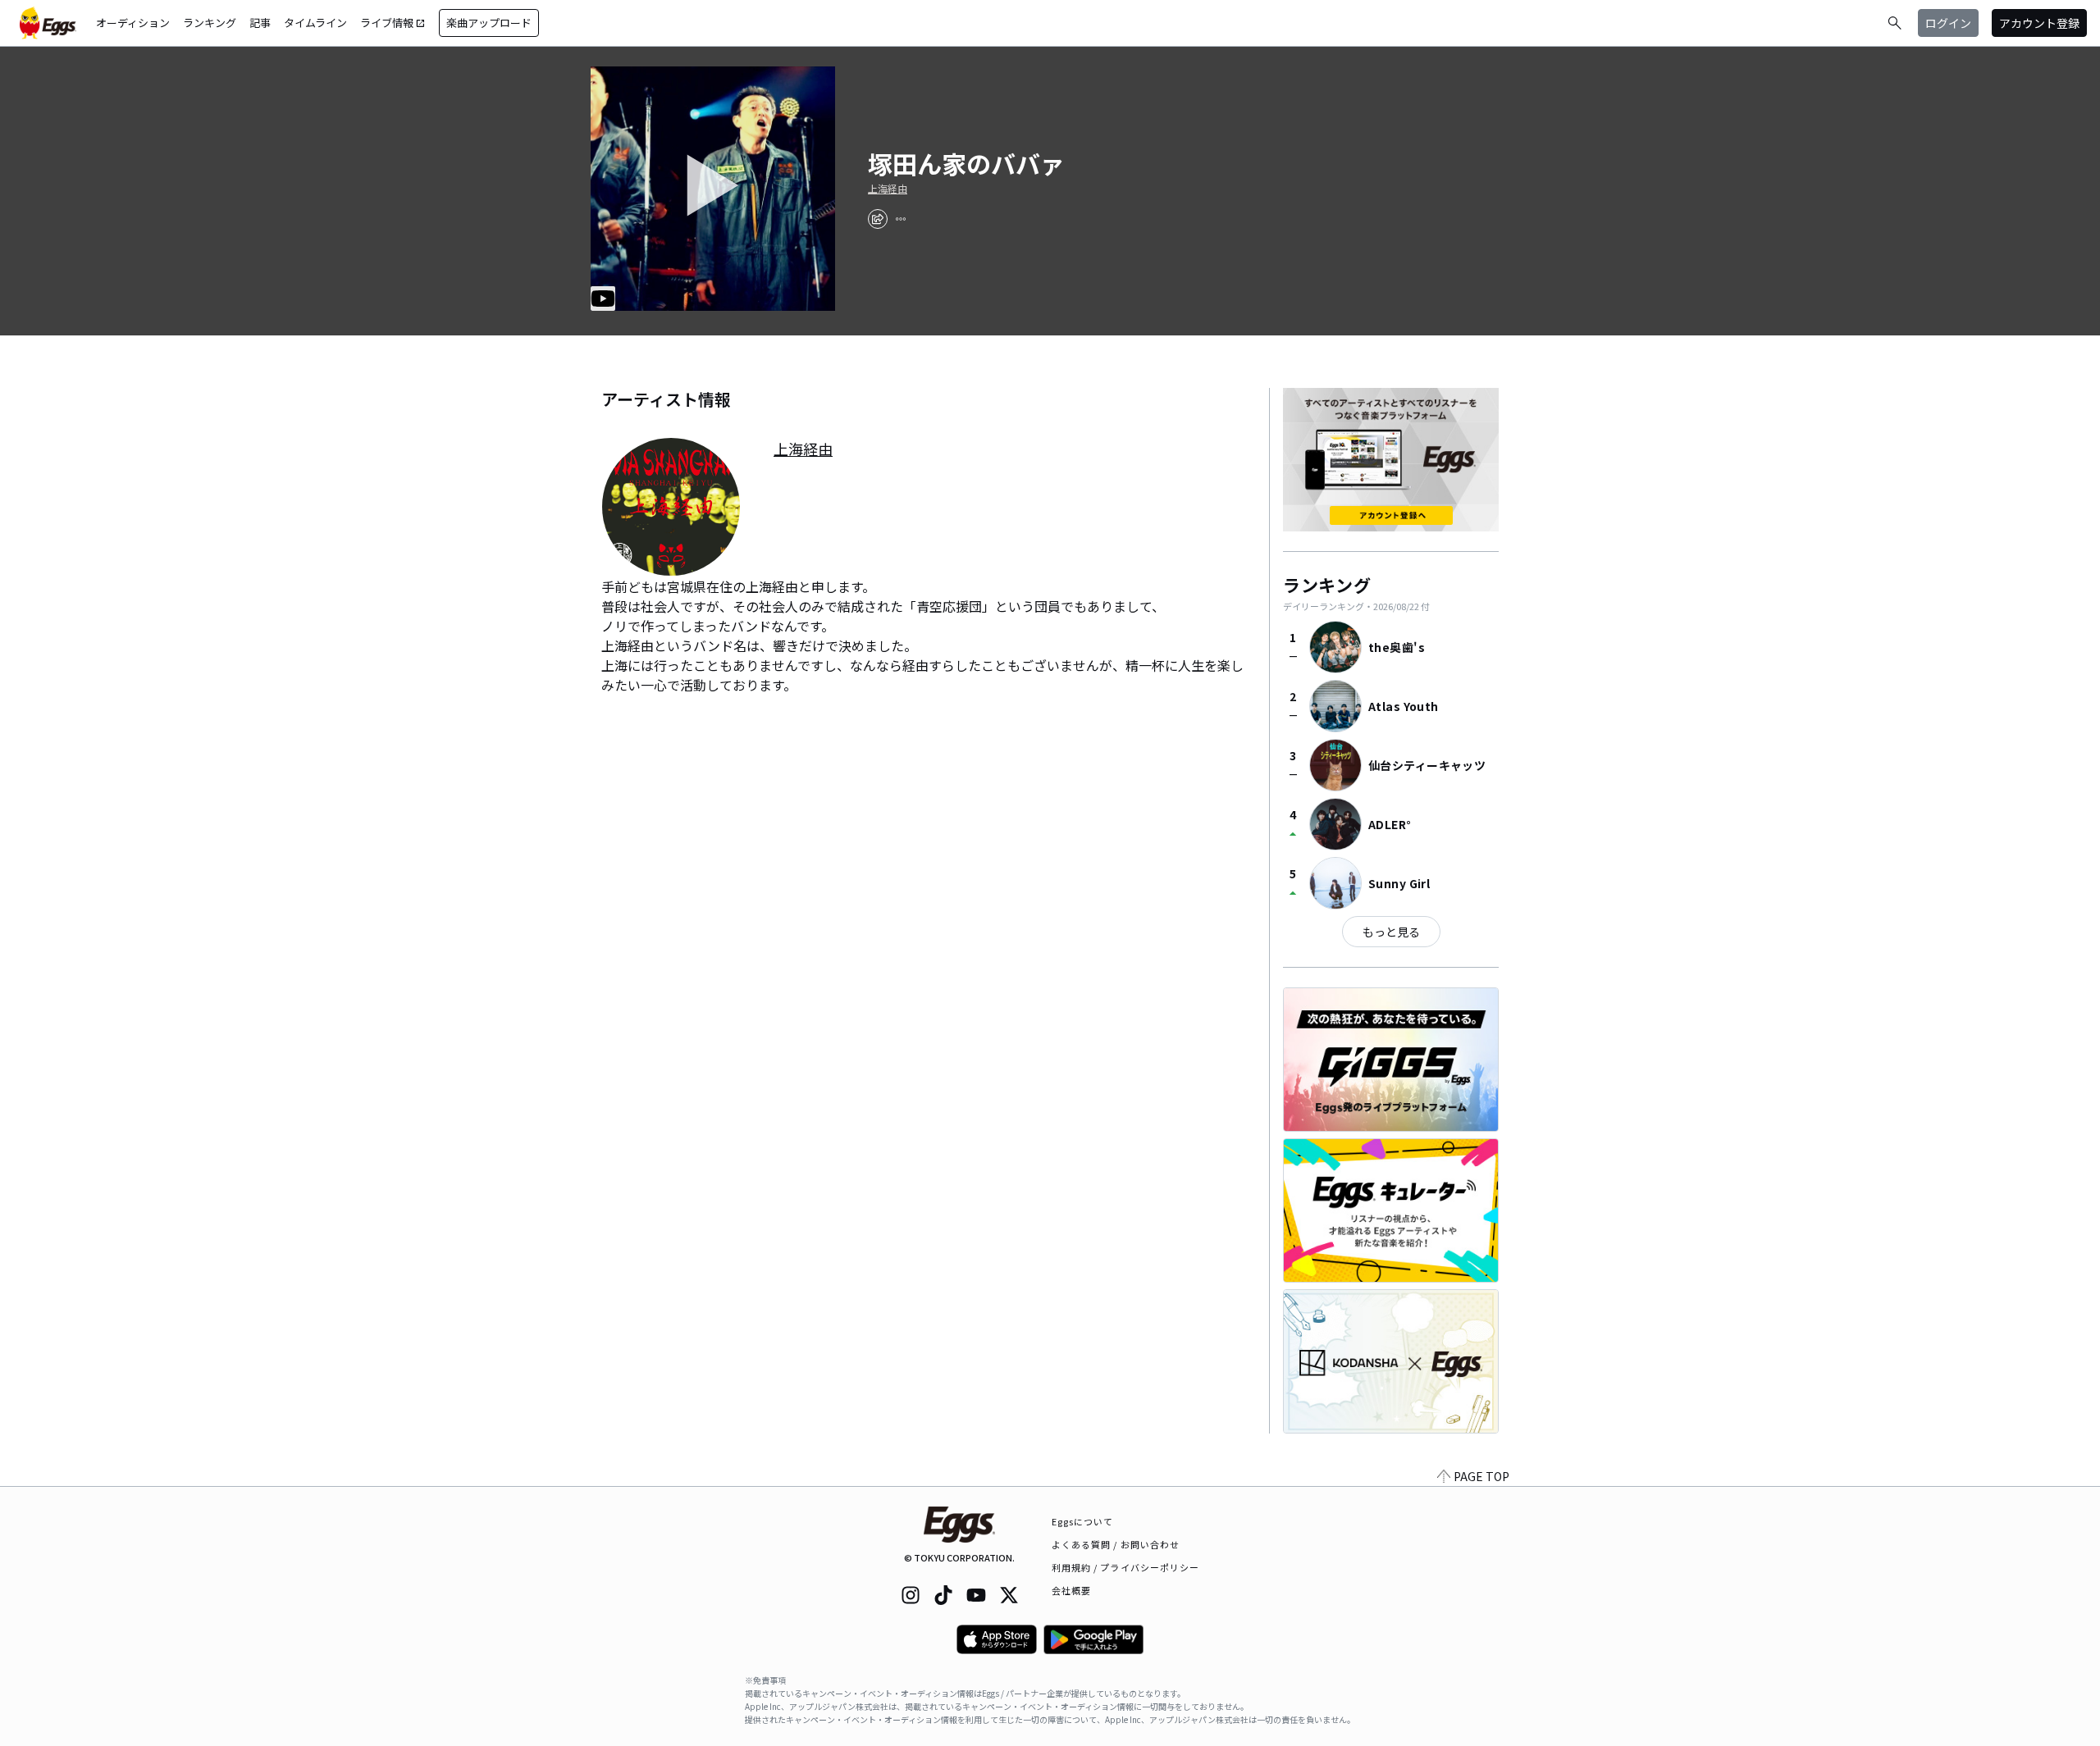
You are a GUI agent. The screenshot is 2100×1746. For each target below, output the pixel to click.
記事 (260, 23)
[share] (878, 219)
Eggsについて (1083, 1521)
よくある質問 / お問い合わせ (1116, 1544)
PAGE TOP (1481, 1476)
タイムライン (315, 23)
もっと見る (1391, 932)
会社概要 (1071, 1590)
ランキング (210, 23)
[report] (901, 219)
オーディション (133, 23)
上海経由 (888, 189)
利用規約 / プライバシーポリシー (1126, 1567)
